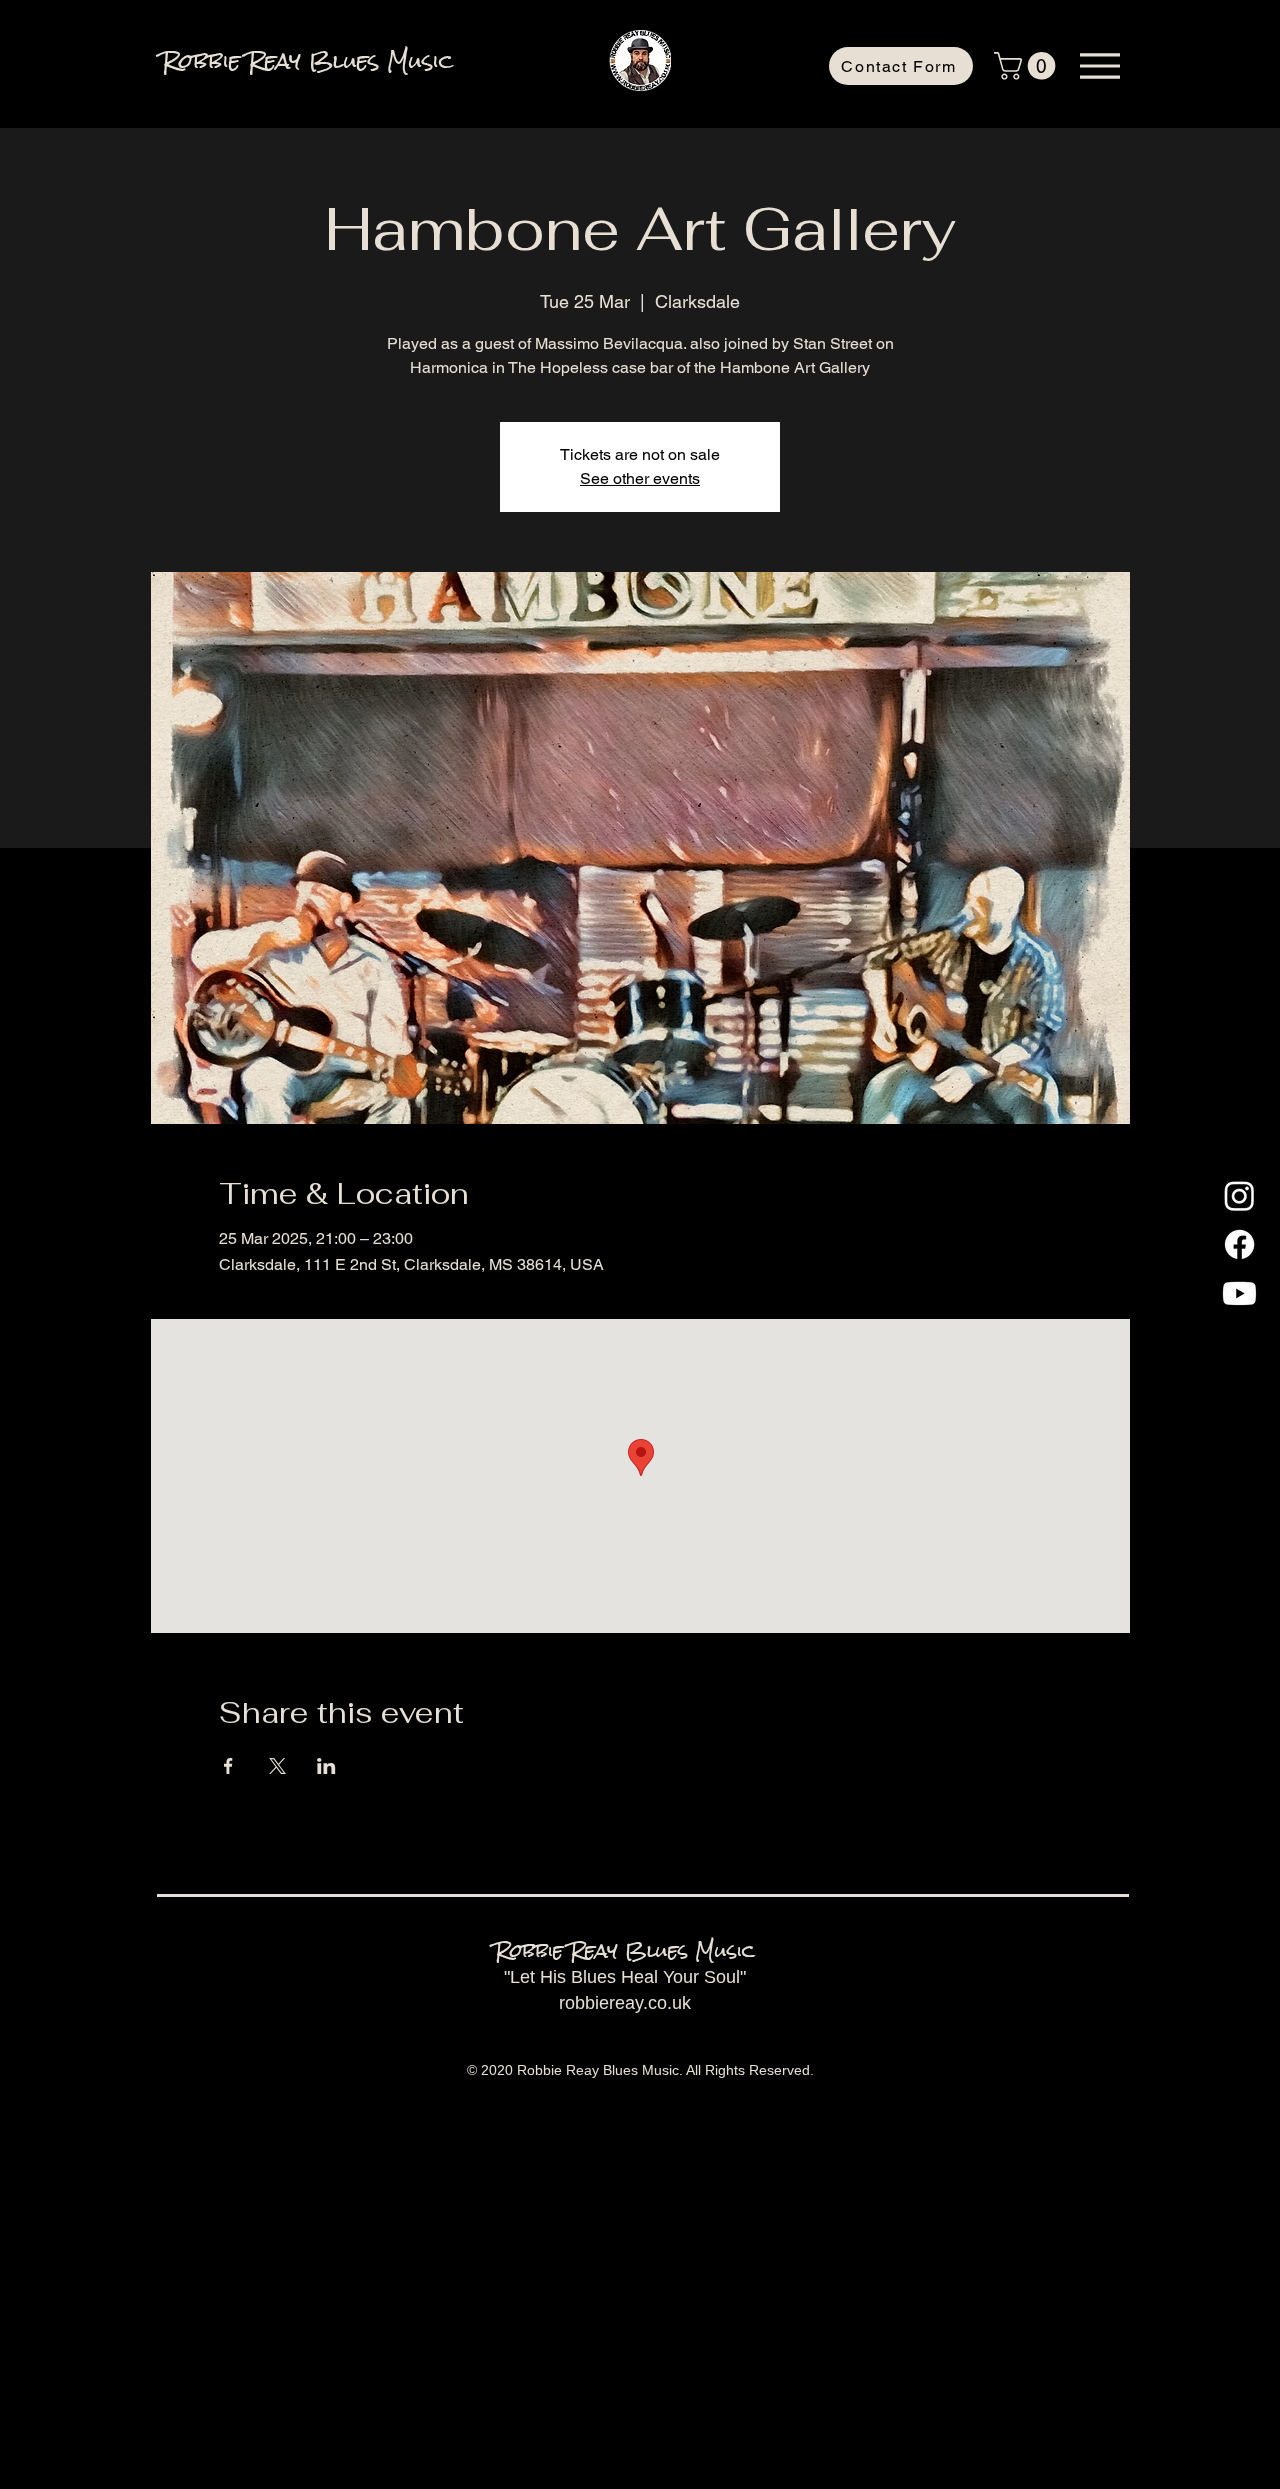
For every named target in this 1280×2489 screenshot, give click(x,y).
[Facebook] (1239, 1244)
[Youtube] (1239, 1293)
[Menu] (1099, 65)
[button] (1028, 66)
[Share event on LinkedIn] (326, 1766)
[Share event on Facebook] (228, 1766)
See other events (640, 478)
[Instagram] (1239, 1195)
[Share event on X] (277, 1766)
